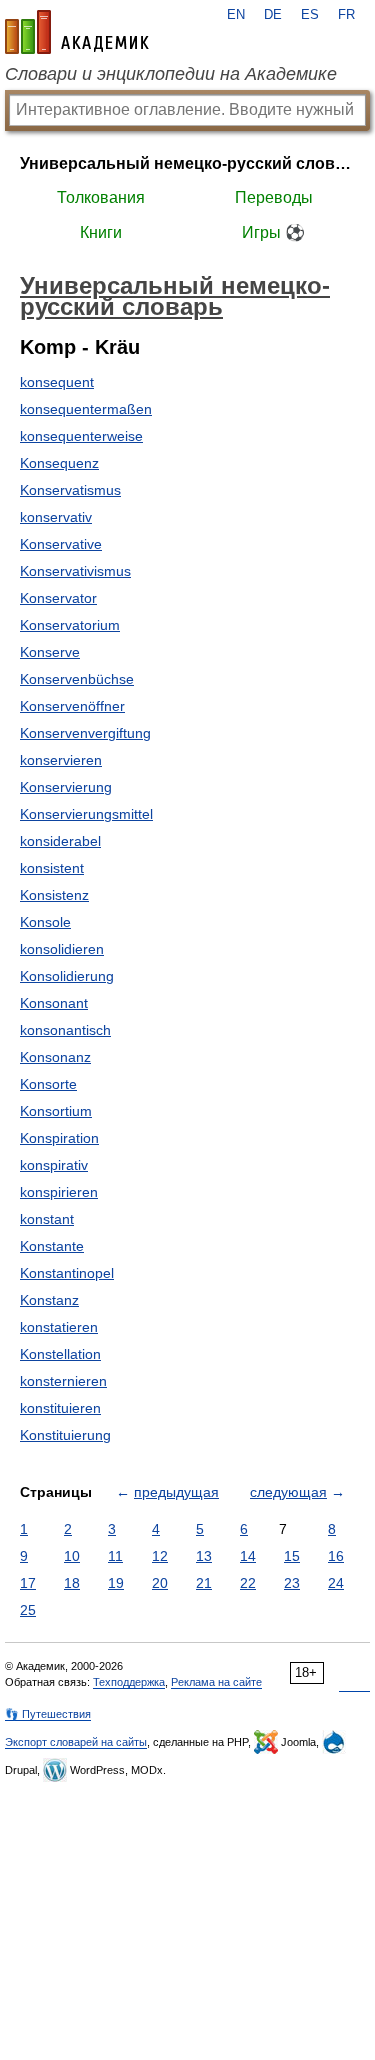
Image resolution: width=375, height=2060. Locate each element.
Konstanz (49, 1300)
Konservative (61, 544)
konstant (47, 1219)
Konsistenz (54, 895)
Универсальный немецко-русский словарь (187, 163)
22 (248, 1583)
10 (72, 1556)
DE (273, 15)
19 (116, 1583)
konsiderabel (60, 841)
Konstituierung (65, 1435)
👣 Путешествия (48, 1714)
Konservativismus (75, 571)
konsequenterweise (81, 436)
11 (115, 1556)
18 (72, 1583)
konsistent (52, 868)
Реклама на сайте (216, 1682)
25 (28, 1610)
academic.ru (77, 32)
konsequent (57, 382)
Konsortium (56, 1111)
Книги (101, 232)
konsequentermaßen (86, 409)
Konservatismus (70, 490)
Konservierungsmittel (86, 814)
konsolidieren (62, 949)
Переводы (274, 197)
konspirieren (59, 1192)
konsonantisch (65, 1030)
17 (28, 1583)
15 (292, 1556)
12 (160, 1556)
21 (204, 1583)
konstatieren (59, 1327)
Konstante (52, 1246)
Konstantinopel (67, 1273)
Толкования (101, 197)
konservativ (56, 517)
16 (336, 1556)
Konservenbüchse (77, 679)
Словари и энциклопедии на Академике (171, 74)
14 (248, 1556)
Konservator (58, 598)
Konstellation (60, 1354)
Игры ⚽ (273, 232)
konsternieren (63, 1381)
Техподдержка (129, 1682)
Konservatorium (70, 625)
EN (236, 15)
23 (292, 1583)
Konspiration (59, 1138)
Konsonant (54, 1003)
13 (204, 1556)
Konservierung (66, 787)
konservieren (61, 760)
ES (310, 15)
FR (346, 15)
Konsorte (48, 1084)
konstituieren (60, 1408)
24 (336, 1583)
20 (160, 1583)
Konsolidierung (67, 976)
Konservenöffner (72, 706)
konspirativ (54, 1165)
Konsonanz (55, 1057)
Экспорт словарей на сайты (76, 1742)
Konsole (45, 922)
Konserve (50, 652)
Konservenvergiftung (85, 733)
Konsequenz (59, 463)
